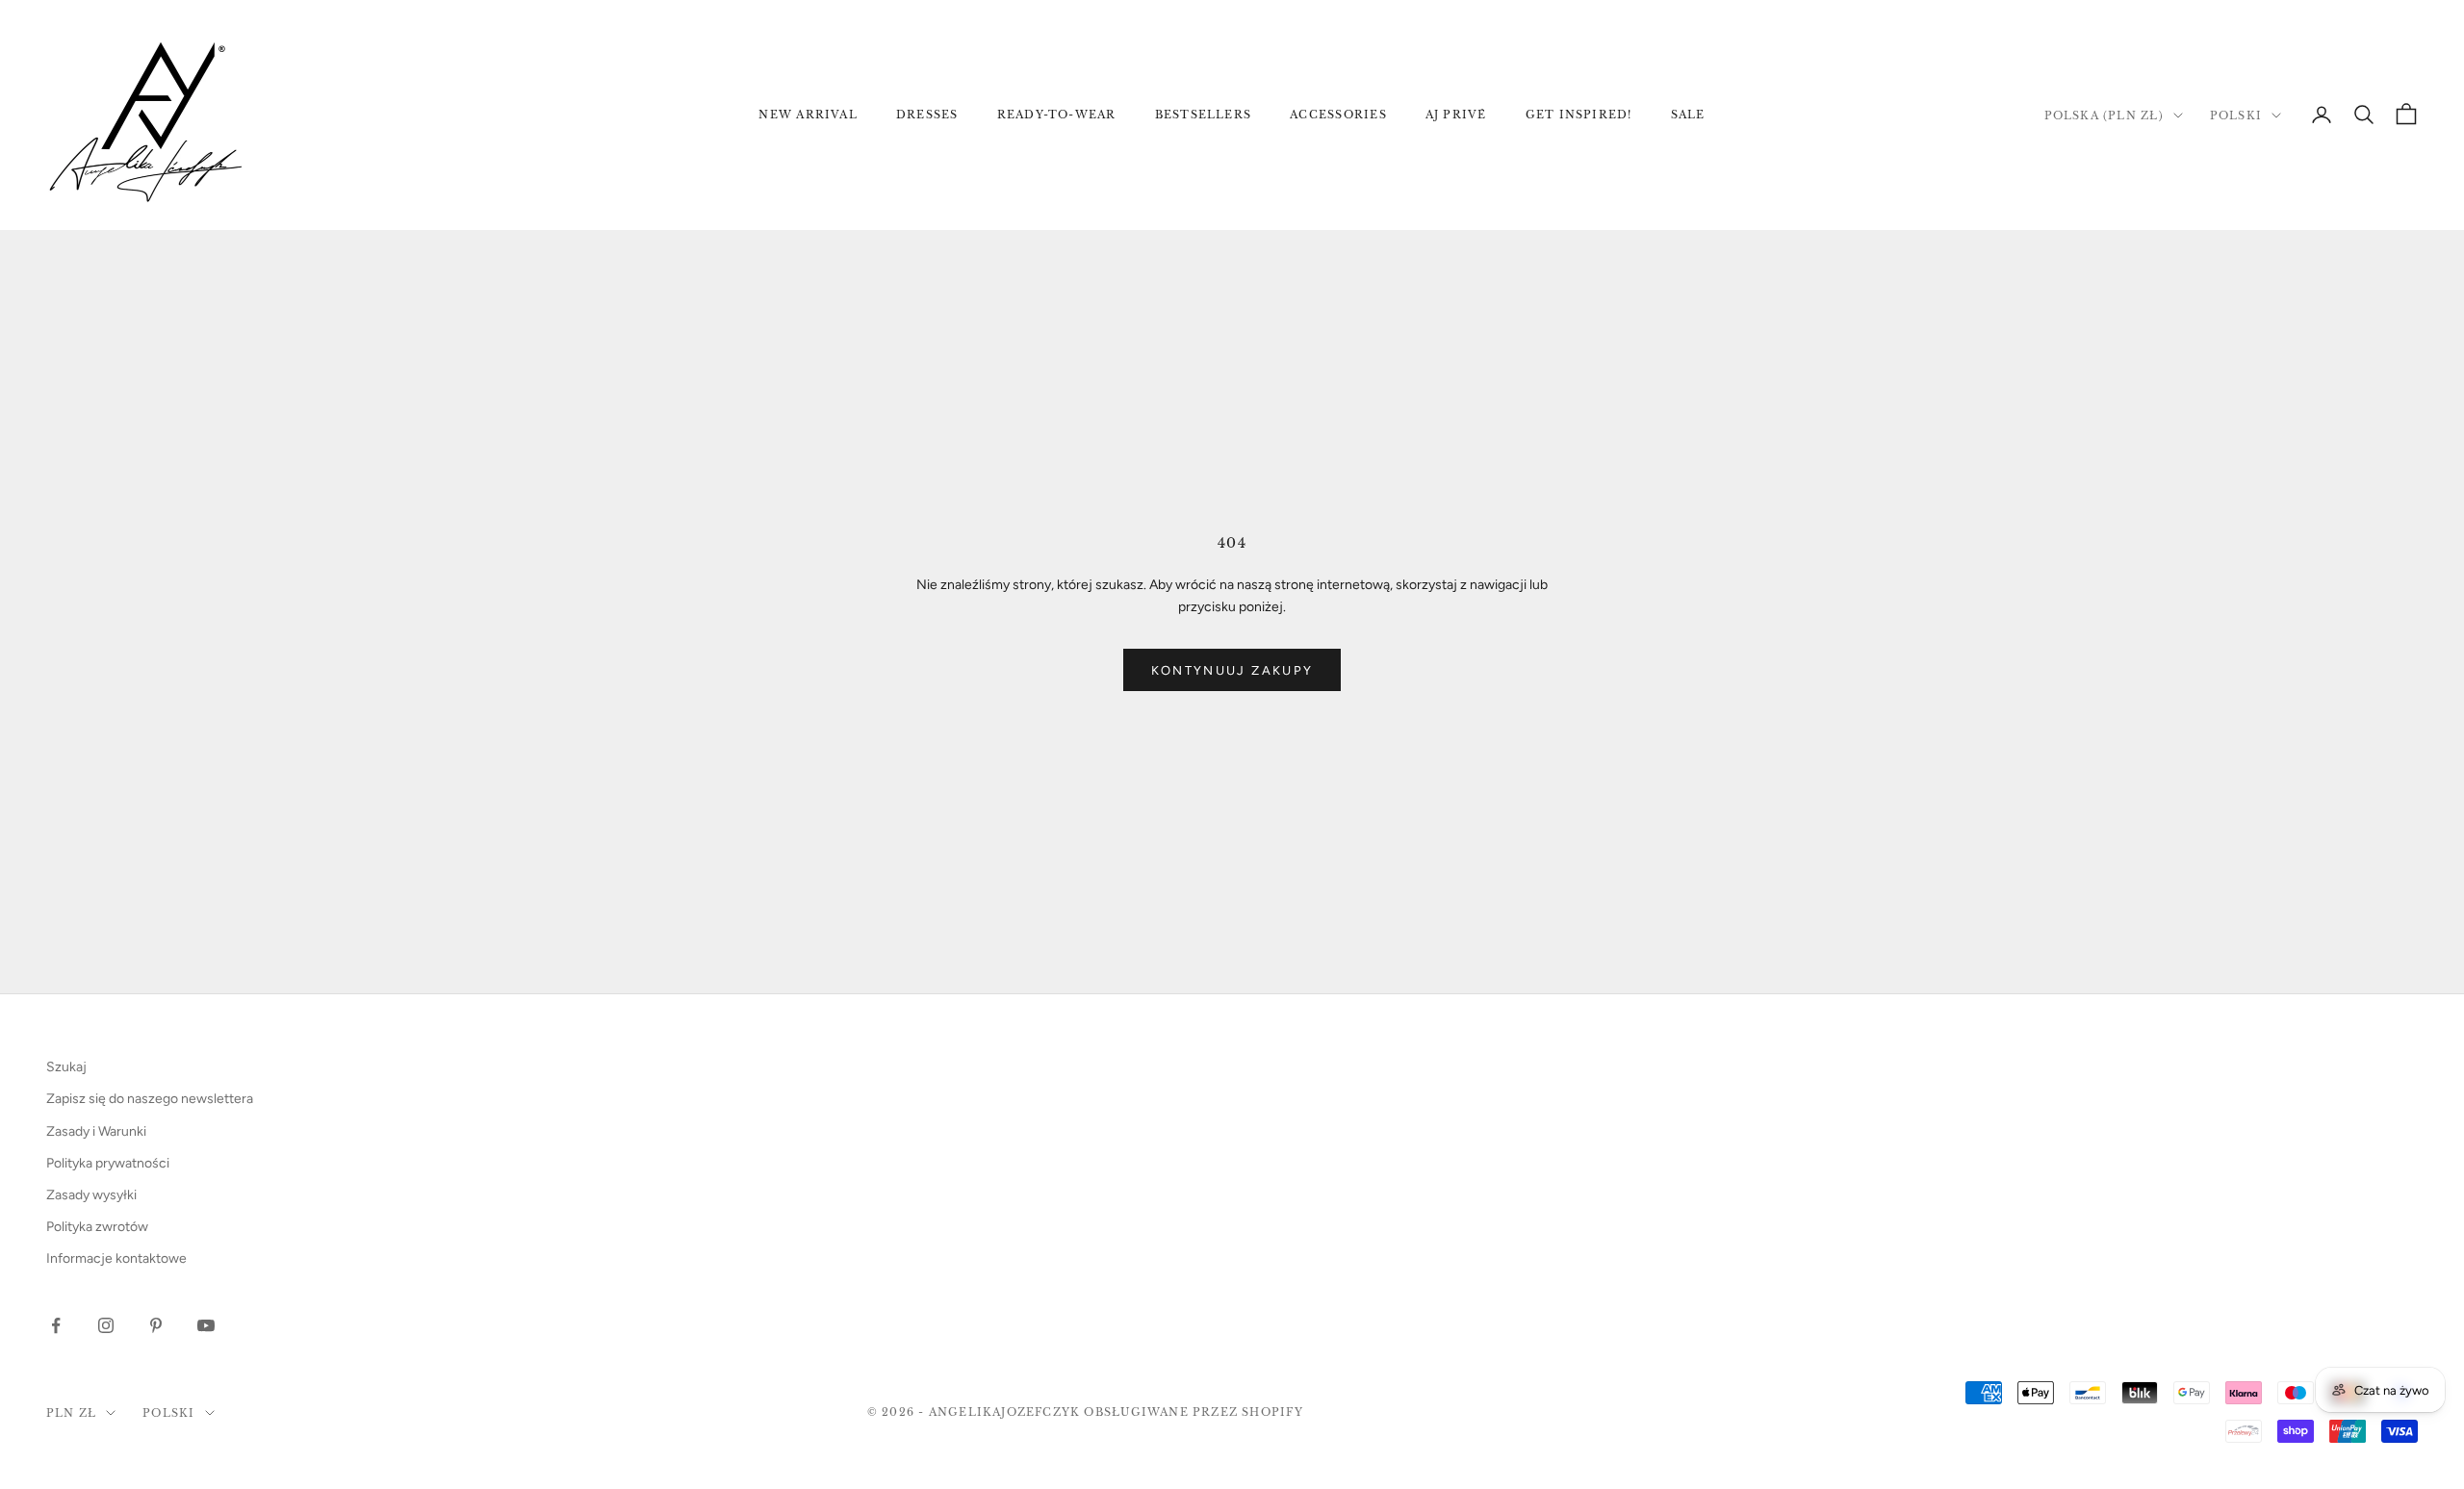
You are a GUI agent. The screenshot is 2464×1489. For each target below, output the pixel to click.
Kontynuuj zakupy (1232, 670)
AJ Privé (1456, 115)
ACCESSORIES (1338, 115)
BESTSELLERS (1204, 115)
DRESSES (927, 115)
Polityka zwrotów (97, 1227)
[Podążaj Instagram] (106, 1325)
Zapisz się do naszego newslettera (150, 1099)
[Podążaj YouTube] (206, 1325)
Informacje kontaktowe (116, 1258)
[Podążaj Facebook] (56, 1325)
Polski (2236, 116)
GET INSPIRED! (1579, 115)
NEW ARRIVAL (808, 115)
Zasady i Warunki (96, 1131)
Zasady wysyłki (91, 1195)
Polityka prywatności (108, 1163)
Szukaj (66, 1067)
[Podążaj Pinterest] (156, 1325)
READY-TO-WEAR (1057, 115)
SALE (1688, 115)
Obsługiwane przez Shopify (1193, 1412)
